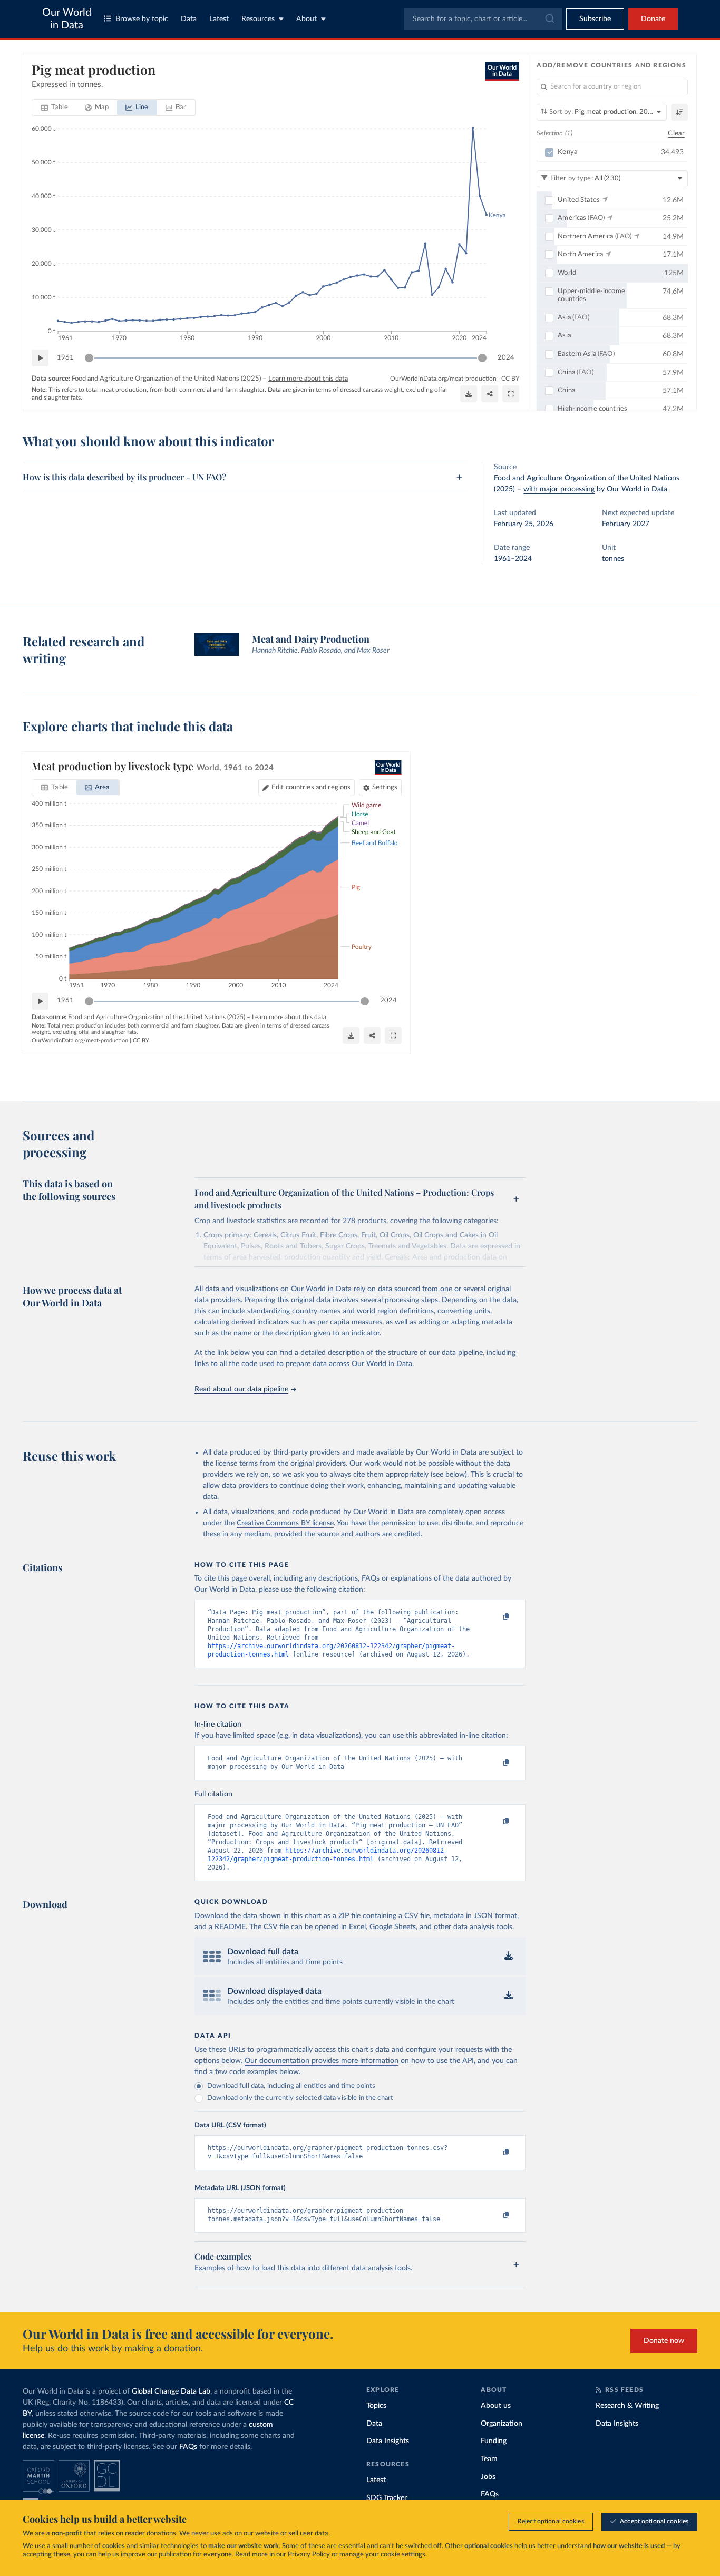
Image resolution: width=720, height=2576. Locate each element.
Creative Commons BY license (285, 1523)
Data (189, 19)
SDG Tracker (387, 2498)
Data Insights (388, 2441)
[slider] (89, 358)
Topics (376, 2406)
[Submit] (549, 19)
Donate (653, 19)
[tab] (55, 108)
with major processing (559, 489)
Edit (311, 787)
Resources (258, 19)
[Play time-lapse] (40, 358)
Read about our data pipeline (241, 1389)
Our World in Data (67, 19)
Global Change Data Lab (171, 2391)
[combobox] (483, 19)
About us (496, 2406)
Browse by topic (142, 19)
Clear (676, 134)
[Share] (490, 394)
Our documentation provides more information (322, 2061)
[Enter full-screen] (511, 394)
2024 (506, 358)
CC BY (510, 379)
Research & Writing (627, 2406)
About (307, 19)
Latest (219, 19)
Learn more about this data (308, 379)
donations (161, 2534)
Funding (494, 2441)
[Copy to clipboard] (495, 1617)
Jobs (488, 2477)
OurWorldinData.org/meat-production (443, 379)
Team (489, 2459)
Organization (502, 2424)
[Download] (469, 394)
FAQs (188, 2447)
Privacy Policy (309, 2555)
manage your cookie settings (382, 2555)
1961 (65, 358)
